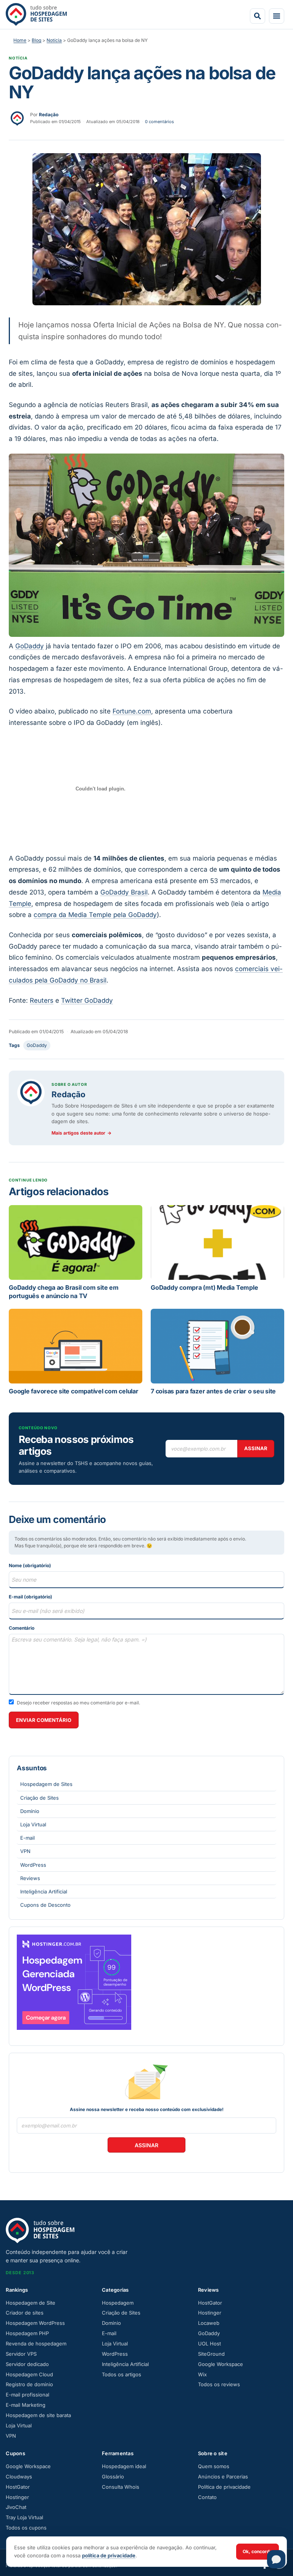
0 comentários (159, 122)
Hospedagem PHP (27, 2333)
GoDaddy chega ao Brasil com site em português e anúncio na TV (64, 1292)
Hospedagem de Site (31, 2303)
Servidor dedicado (27, 2364)
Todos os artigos (122, 2374)
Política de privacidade (224, 2487)
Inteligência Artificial (44, 1892)
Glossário (113, 2477)
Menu (277, 16)
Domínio (30, 1811)
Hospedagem (118, 2303)
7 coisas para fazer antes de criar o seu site (213, 1391)
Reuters (42, 1000)
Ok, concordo (258, 2551)
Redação (68, 1094)
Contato (207, 2497)
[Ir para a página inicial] (36, 14)
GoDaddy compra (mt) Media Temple (204, 1287)
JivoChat (16, 2507)
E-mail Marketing (26, 2405)
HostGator (210, 2303)
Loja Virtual (33, 1824)
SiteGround (211, 2354)
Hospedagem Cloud (29, 2374)
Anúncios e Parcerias (223, 2477)
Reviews (30, 1878)
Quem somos (214, 2466)
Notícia (54, 40)
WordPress (33, 1865)
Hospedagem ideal (124, 2466)
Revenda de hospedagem (36, 2344)
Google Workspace (221, 2364)
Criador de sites (25, 2313)
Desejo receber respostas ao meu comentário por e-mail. (78, 1703)
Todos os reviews (219, 2384)
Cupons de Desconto (45, 1905)
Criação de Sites (39, 1798)
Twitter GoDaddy (87, 1000)
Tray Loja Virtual (24, 2517)
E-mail (27, 1838)
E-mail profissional (27, 2395)
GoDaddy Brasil (124, 892)
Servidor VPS (21, 2354)
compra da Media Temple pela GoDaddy (95, 915)
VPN (25, 1851)
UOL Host (209, 2344)
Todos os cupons (26, 2528)
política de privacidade (109, 2555)
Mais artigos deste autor (81, 1133)
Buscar (258, 16)
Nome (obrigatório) (30, 1565)
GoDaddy (30, 646)
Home (20, 40)
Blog (36, 40)
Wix (202, 2374)
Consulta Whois (121, 2487)
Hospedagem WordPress (35, 2323)
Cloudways (19, 2477)
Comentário (22, 1628)
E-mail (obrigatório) (31, 1597)
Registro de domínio (29, 2384)
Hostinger (210, 2313)
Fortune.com (132, 711)
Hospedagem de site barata (38, 2415)
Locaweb (209, 2323)
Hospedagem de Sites (46, 1784)
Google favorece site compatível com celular (74, 1391)
